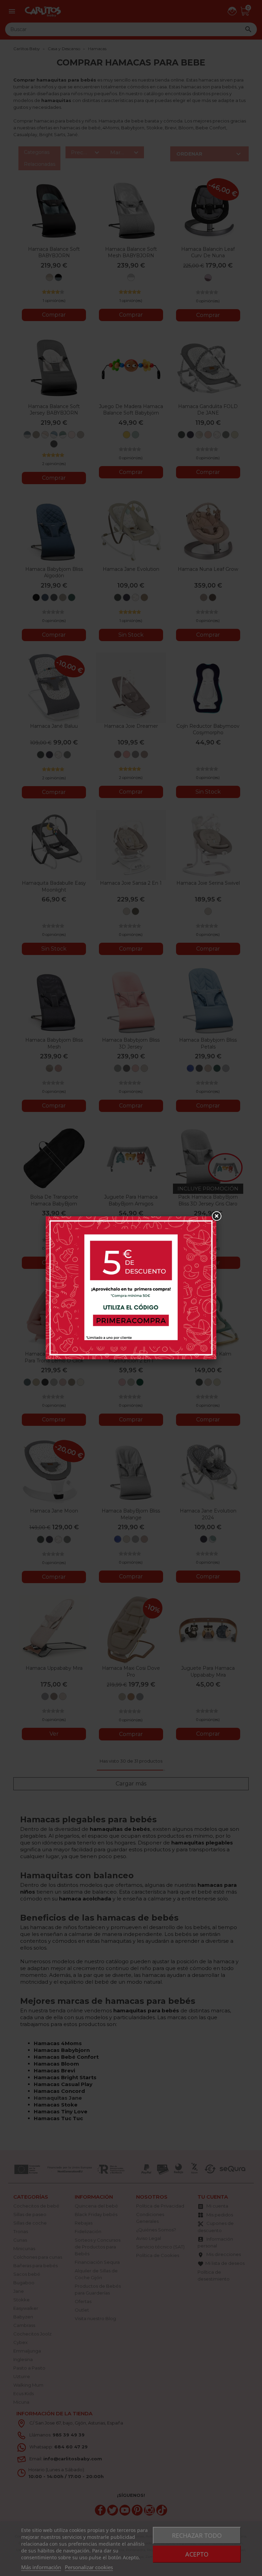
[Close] (216, 1216)
